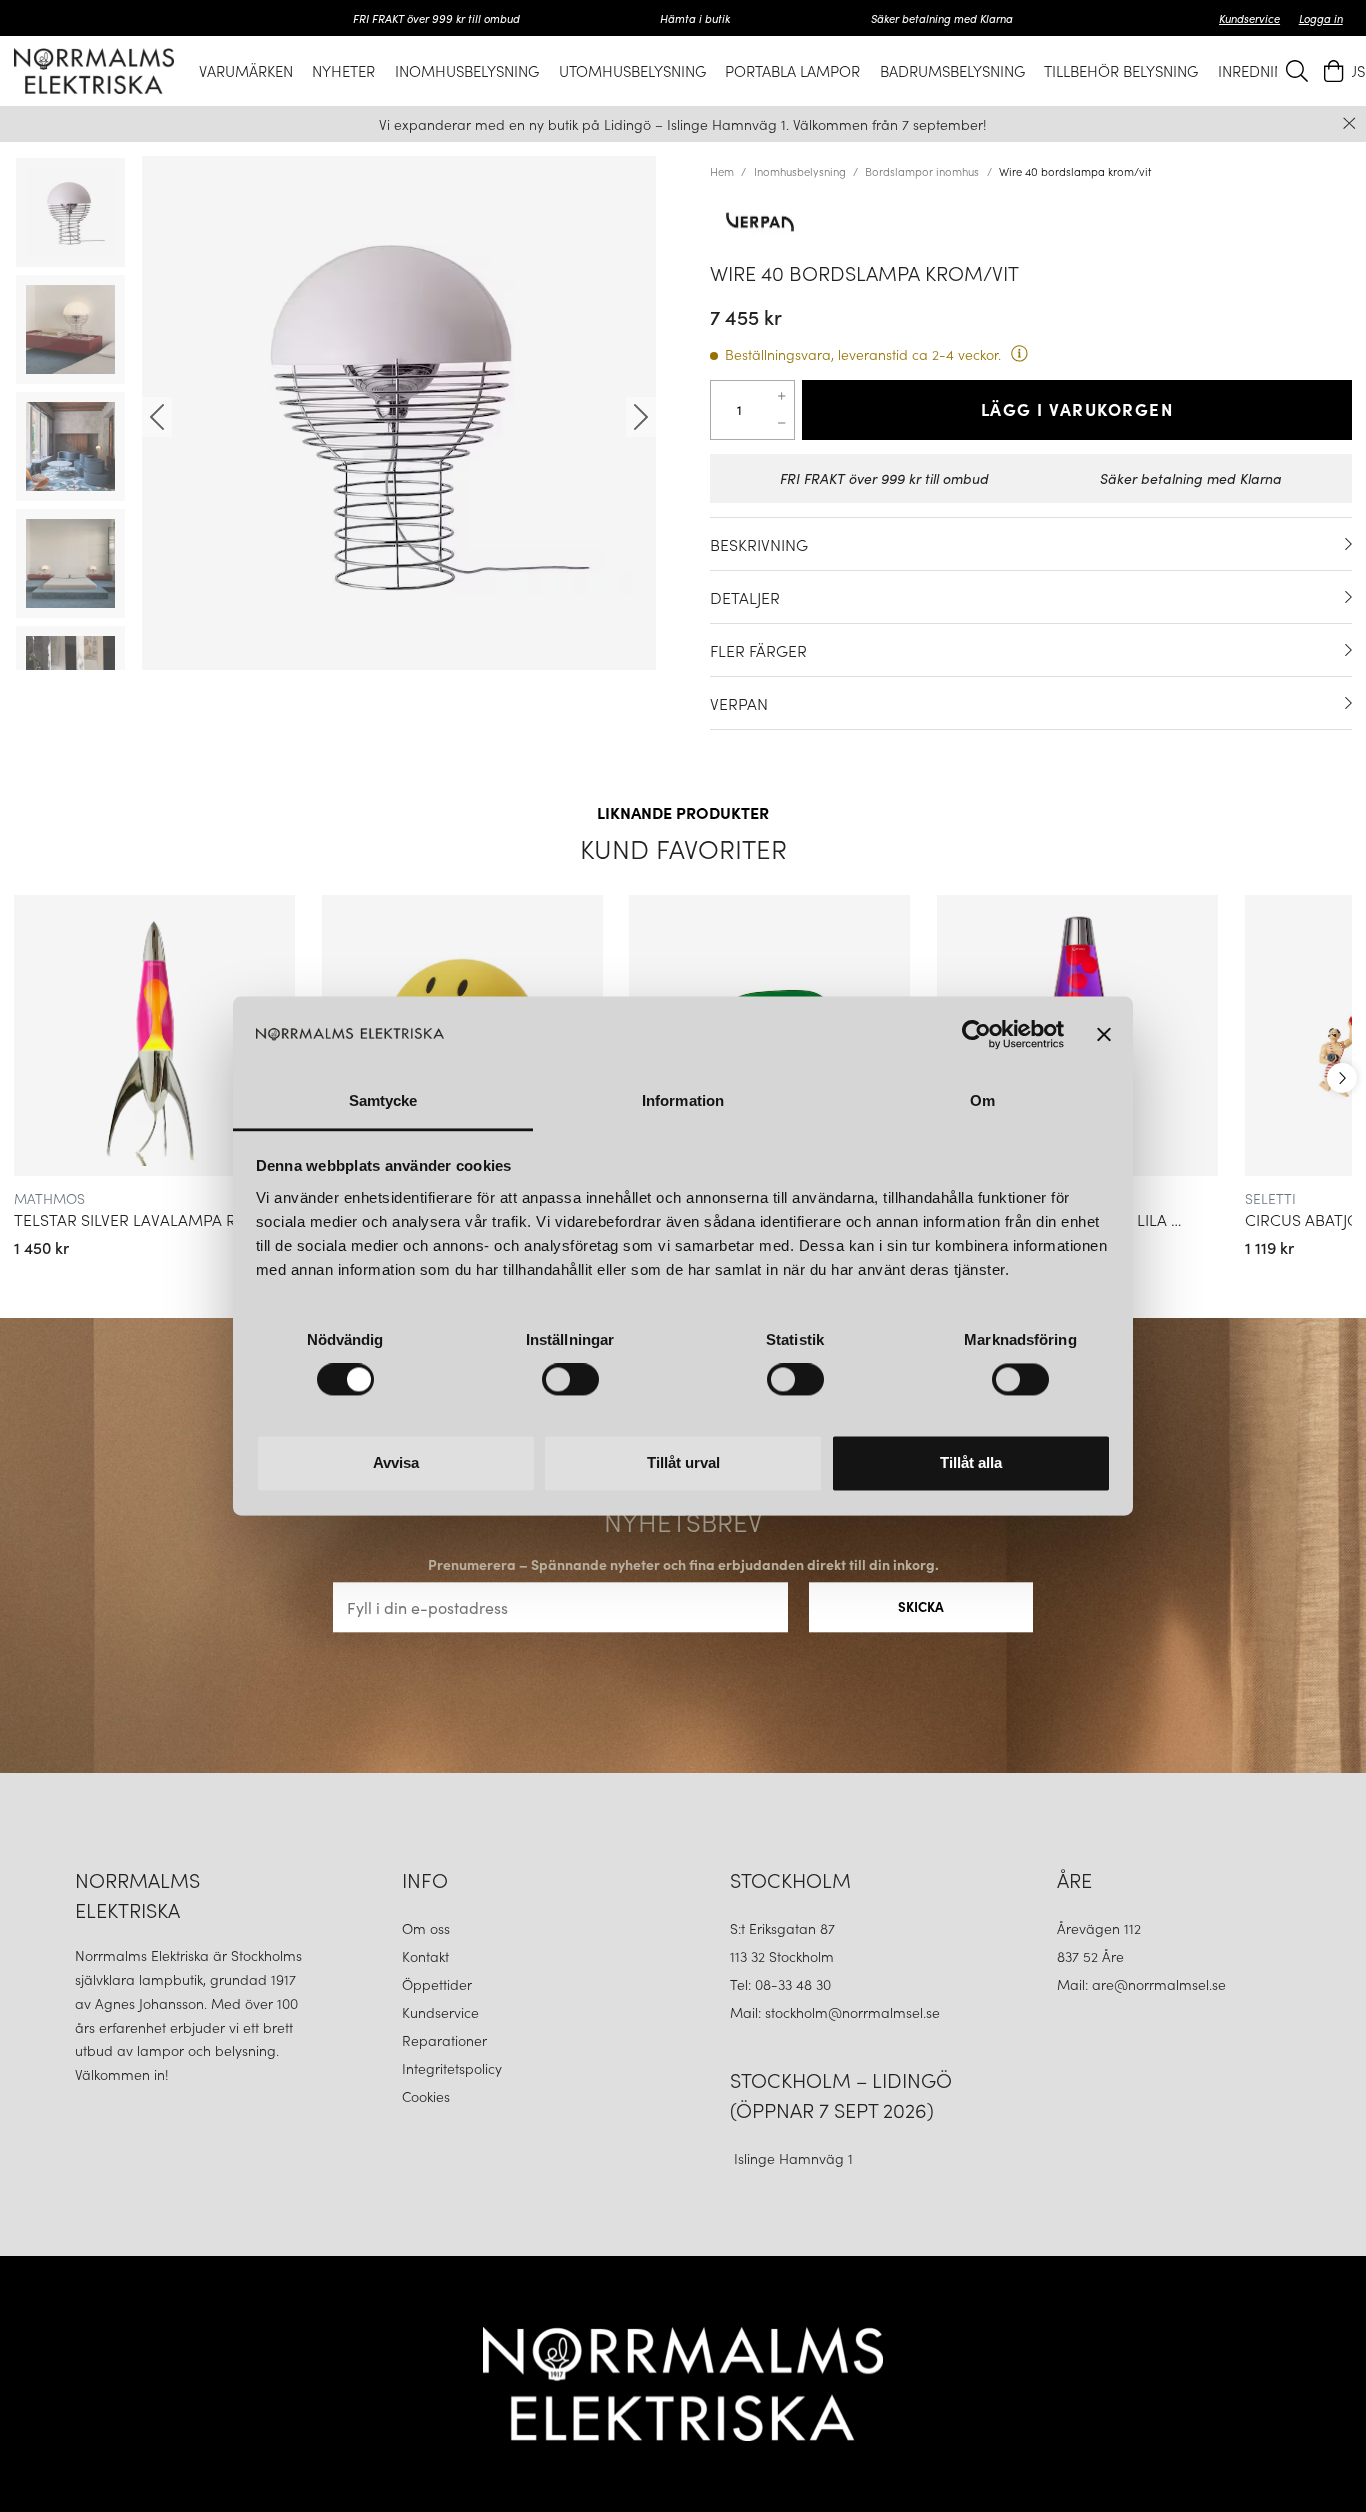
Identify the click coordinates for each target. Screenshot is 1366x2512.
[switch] (570, 1380)
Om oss (426, 1928)
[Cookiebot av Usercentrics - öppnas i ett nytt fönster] (976, 1035)
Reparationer (444, 2040)
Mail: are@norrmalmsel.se (1141, 1984)
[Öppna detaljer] (1348, 544)
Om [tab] (982, 1100)
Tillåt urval (683, 1462)
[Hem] (94, 70)
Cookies (426, 2096)
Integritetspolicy (452, 2068)
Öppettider (437, 1984)
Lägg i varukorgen (1077, 409)
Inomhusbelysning (800, 171)
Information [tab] (683, 1100)
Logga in (1321, 18)
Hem (722, 171)
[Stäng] (1349, 123)
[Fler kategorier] (1342, 1078)
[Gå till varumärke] (1031, 222)
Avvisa (396, 1462)
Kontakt (427, 1956)
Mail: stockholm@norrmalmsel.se (835, 2012)
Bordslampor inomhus (922, 171)
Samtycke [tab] (383, 1100)
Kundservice (1249, 18)
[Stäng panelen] (1104, 1035)
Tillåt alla (971, 1462)
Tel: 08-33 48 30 (782, 1984)
